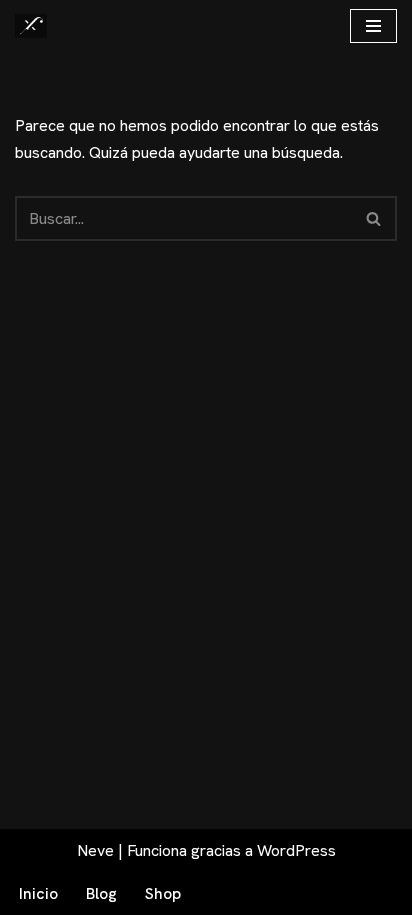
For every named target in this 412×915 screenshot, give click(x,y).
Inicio (38, 893)
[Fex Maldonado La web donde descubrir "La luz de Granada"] (31, 26)
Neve (95, 850)
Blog (101, 893)
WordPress (296, 850)
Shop (163, 893)
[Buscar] (374, 218)
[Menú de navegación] (373, 26)
